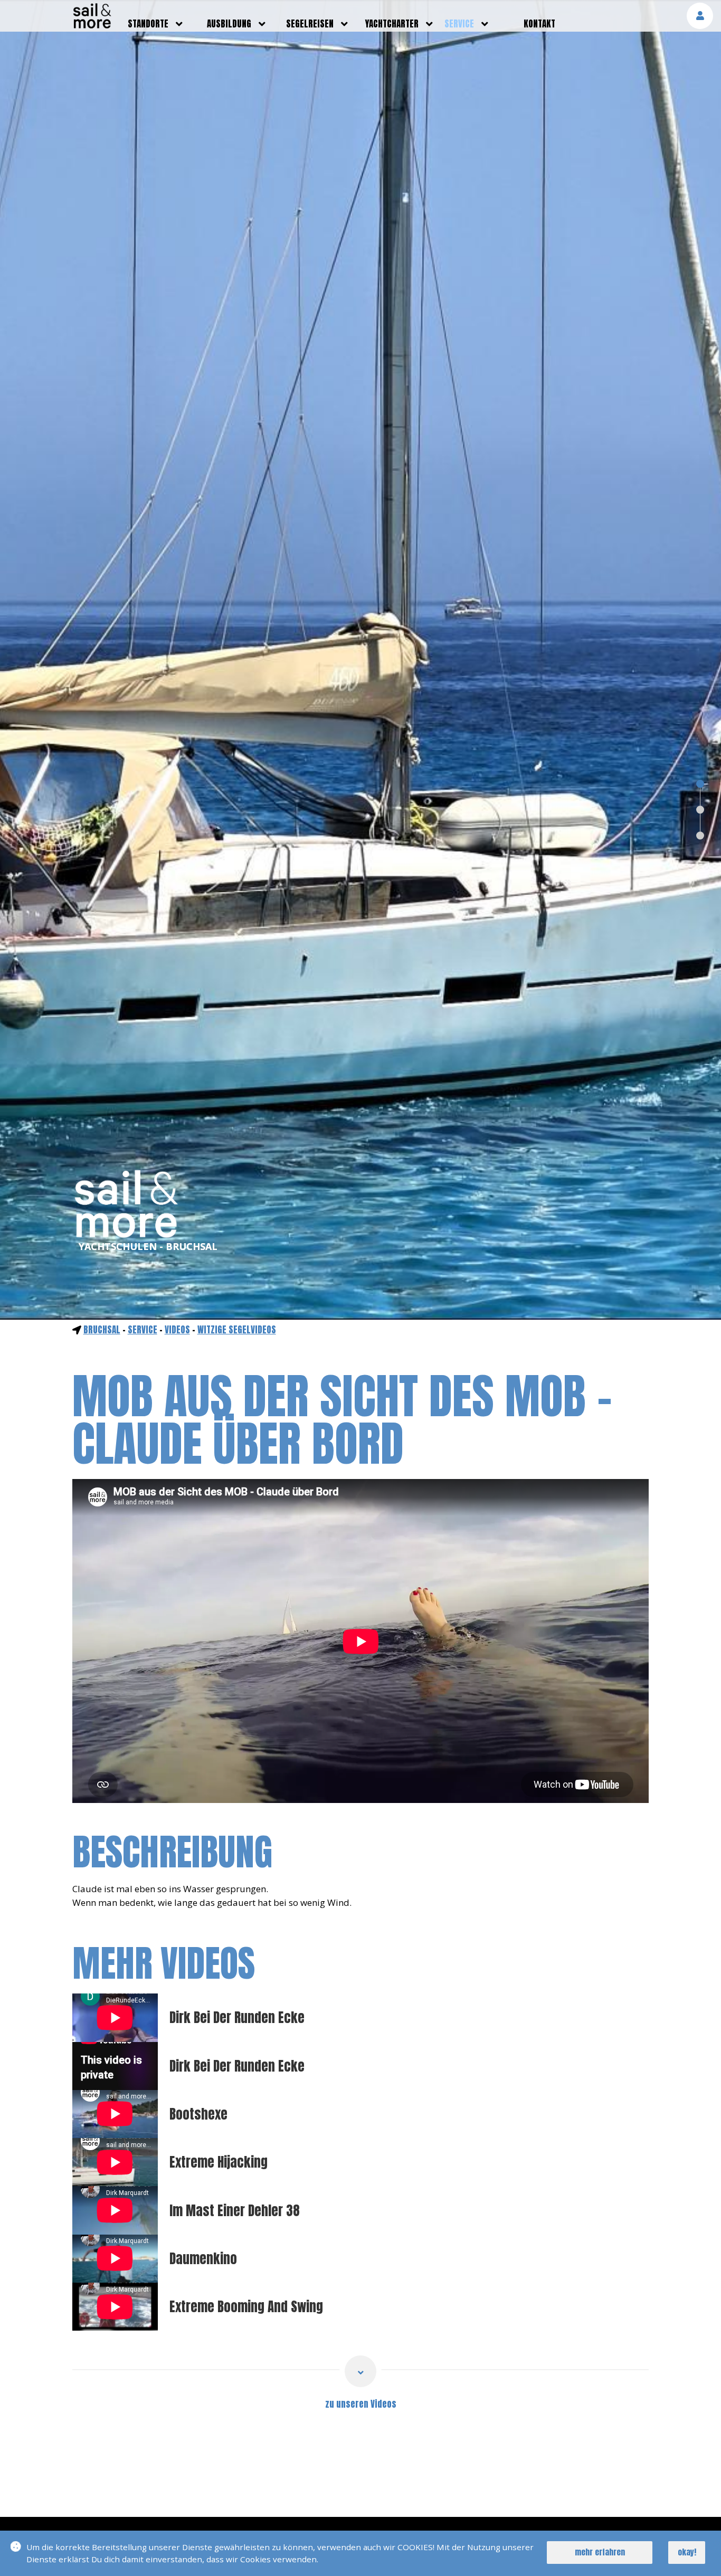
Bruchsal (102, 1330)
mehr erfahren (600, 2552)
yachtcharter (392, 24)
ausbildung (229, 24)
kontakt (539, 24)
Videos (177, 1330)
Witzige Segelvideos (237, 1330)
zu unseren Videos (361, 2404)
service (459, 24)
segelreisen (310, 24)
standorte (148, 24)
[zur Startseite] (92, 25)
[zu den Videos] (360, 2371)
